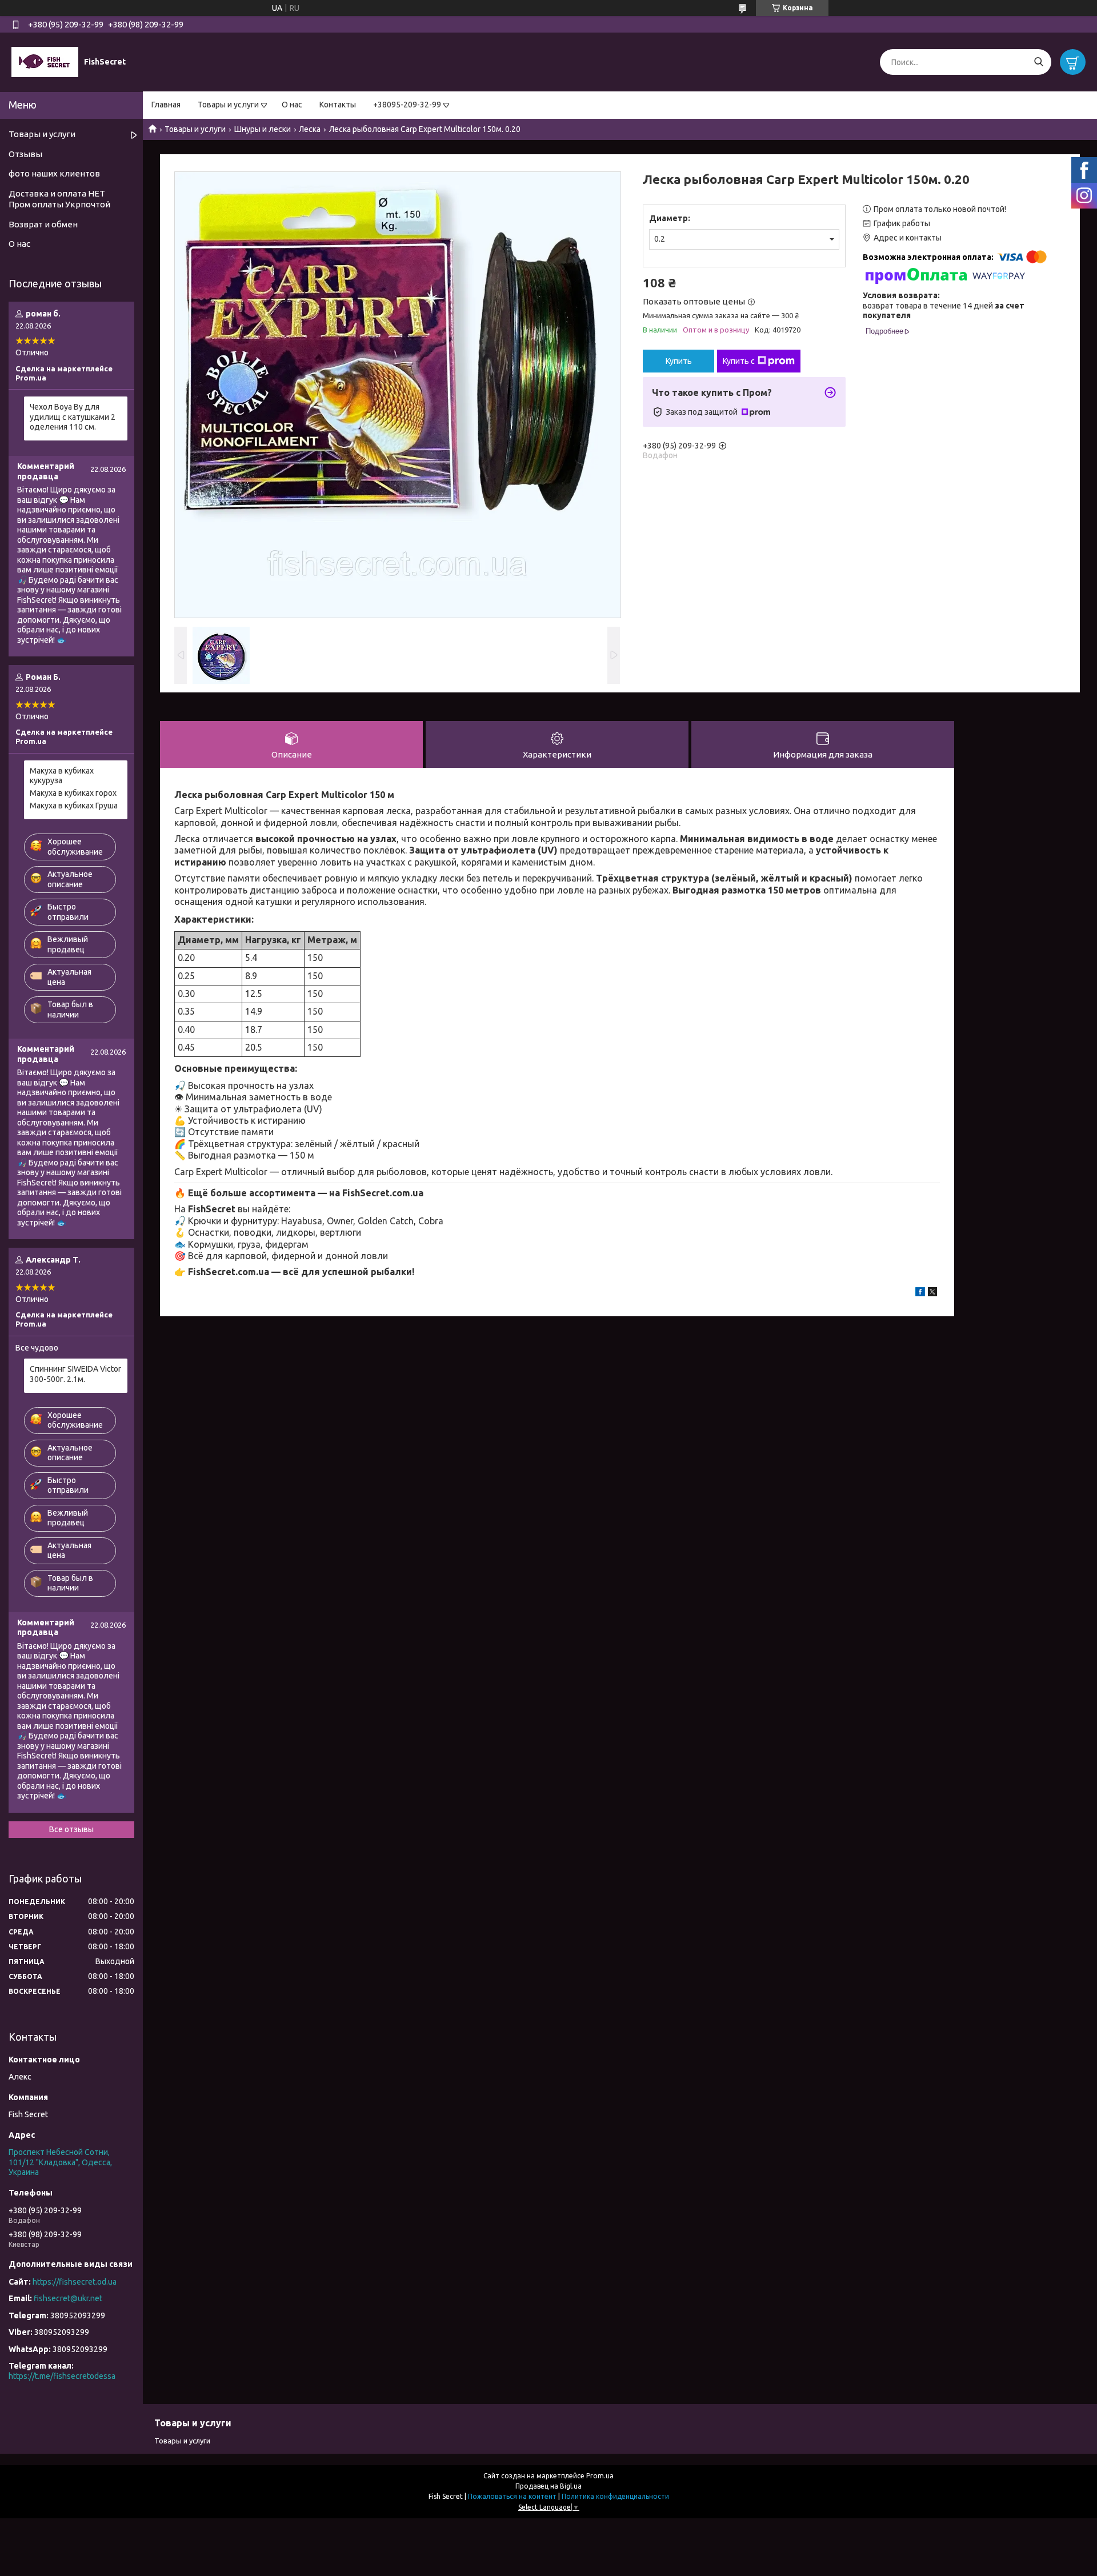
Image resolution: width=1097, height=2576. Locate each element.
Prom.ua (600, 2476)
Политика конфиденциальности (615, 2496)
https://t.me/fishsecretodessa (62, 2376)
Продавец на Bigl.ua (548, 2486)
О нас (292, 105)
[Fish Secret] (45, 62)
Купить (679, 361)
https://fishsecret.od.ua (75, 2282)
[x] (932, 1293)
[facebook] (920, 1293)
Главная (166, 105)
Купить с (739, 361)
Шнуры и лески (263, 129)
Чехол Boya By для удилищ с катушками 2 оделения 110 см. (73, 417)
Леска (310, 129)
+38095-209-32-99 (407, 105)
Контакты (338, 105)
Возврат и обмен (43, 224)
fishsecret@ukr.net (68, 2298)
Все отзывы (71, 1829)
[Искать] (1038, 62)
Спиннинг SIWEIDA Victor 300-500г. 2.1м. (75, 1374)
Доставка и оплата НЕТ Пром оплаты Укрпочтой (59, 199)
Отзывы (25, 154)
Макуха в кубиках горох (73, 793)
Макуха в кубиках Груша (74, 806)
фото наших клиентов (54, 173)
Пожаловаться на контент (512, 2496)
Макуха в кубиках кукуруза (62, 776)
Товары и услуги (228, 105)
